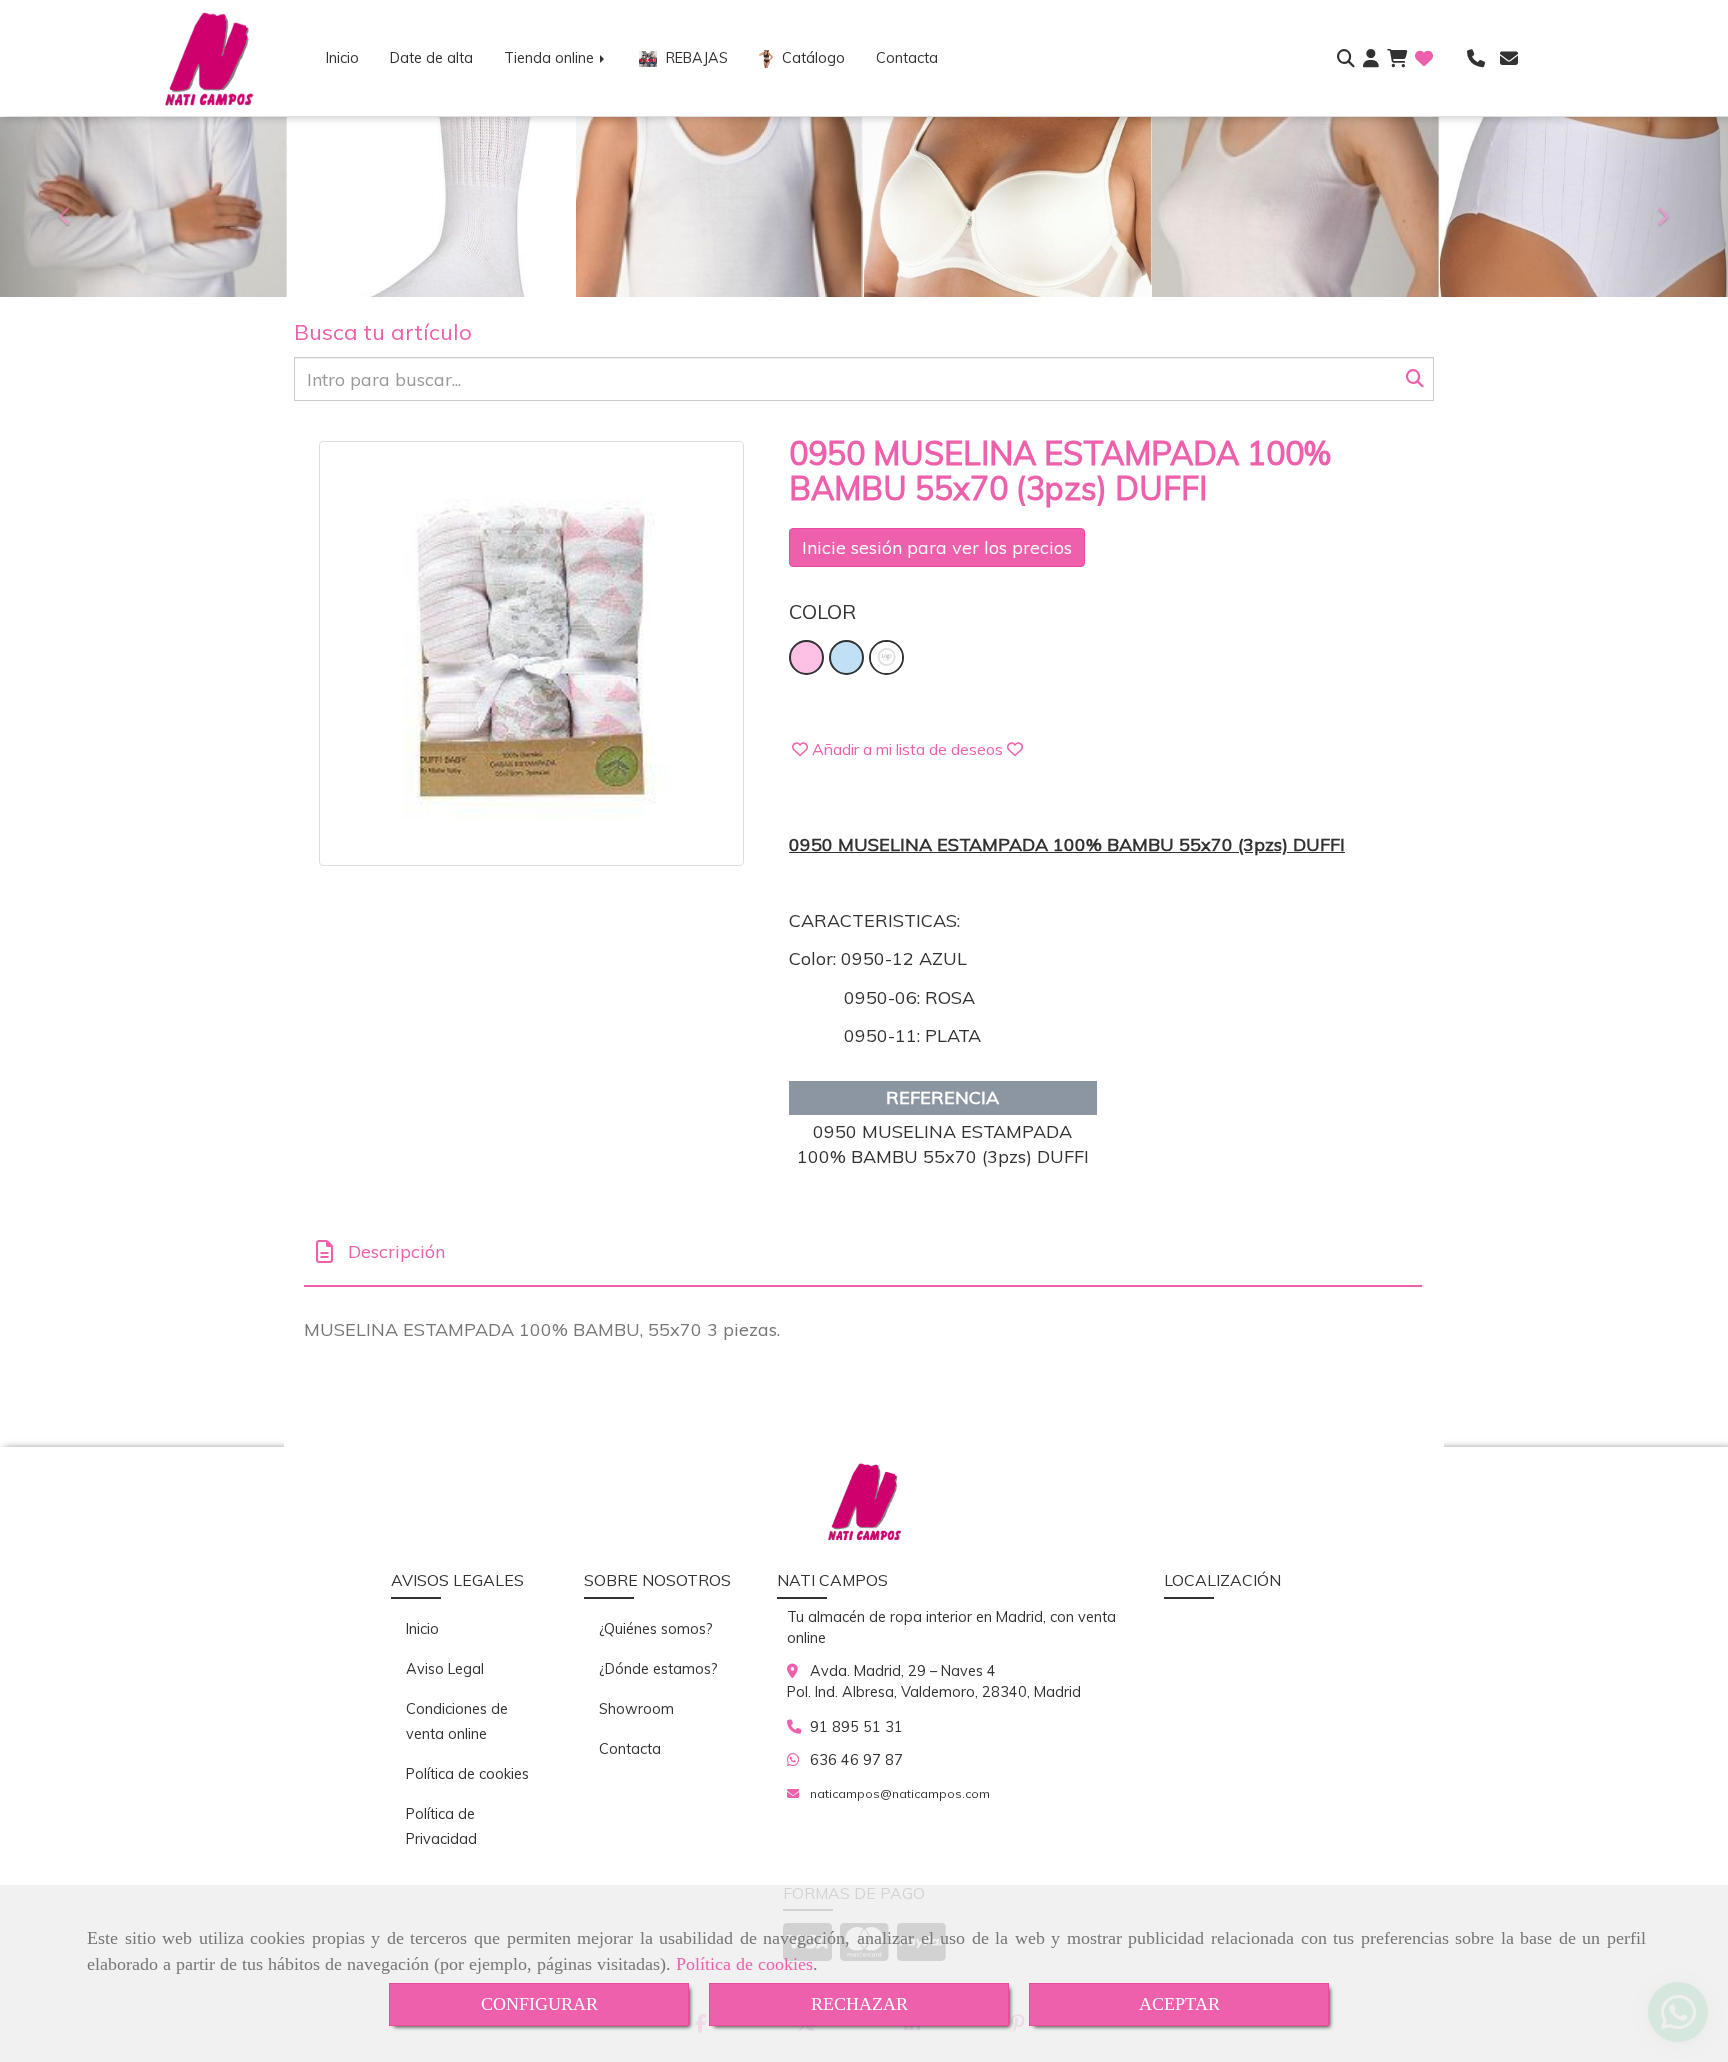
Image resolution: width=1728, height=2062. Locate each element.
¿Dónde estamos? (658, 1669)
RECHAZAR (859, 2004)
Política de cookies (744, 1964)
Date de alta (431, 58)
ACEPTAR (1179, 2004)
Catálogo (811, 58)
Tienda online (551, 58)
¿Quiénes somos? (656, 1629)
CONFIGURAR (539, 2004)
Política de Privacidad (441, 1826)
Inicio (342, 58)
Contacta (907, 58)
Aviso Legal (445, 1669)
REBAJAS (695, 58)
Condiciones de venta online (457, 1721)
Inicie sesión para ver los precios (937, 547)
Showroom (636, 1709)
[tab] (863, 1252)
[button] (1371, 59)
